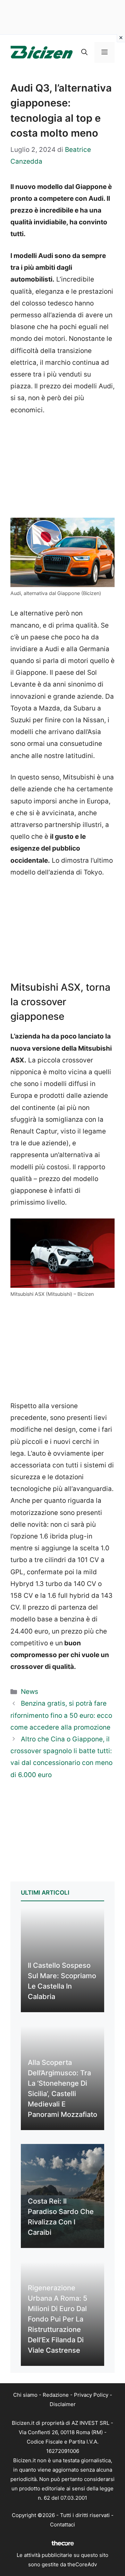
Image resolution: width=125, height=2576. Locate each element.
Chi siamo (25, 2395)
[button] (84, 52)
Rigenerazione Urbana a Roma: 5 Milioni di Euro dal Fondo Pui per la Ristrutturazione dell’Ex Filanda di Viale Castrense (57, 2319)
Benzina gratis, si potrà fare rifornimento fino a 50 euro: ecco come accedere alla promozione (61, 1715)
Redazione (56, 2395)
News (30, 1692)
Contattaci (62, 2525)
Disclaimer (63, 2404)
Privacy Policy (91, 2395)
